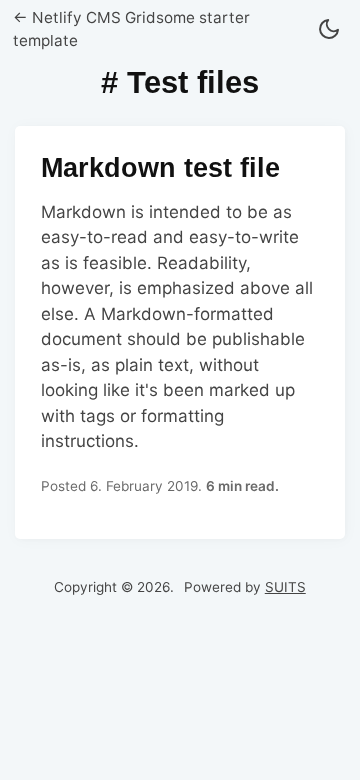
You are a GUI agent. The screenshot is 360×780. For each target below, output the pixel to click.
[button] (329, 30)
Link (180, 332)
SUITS (285, 587)
